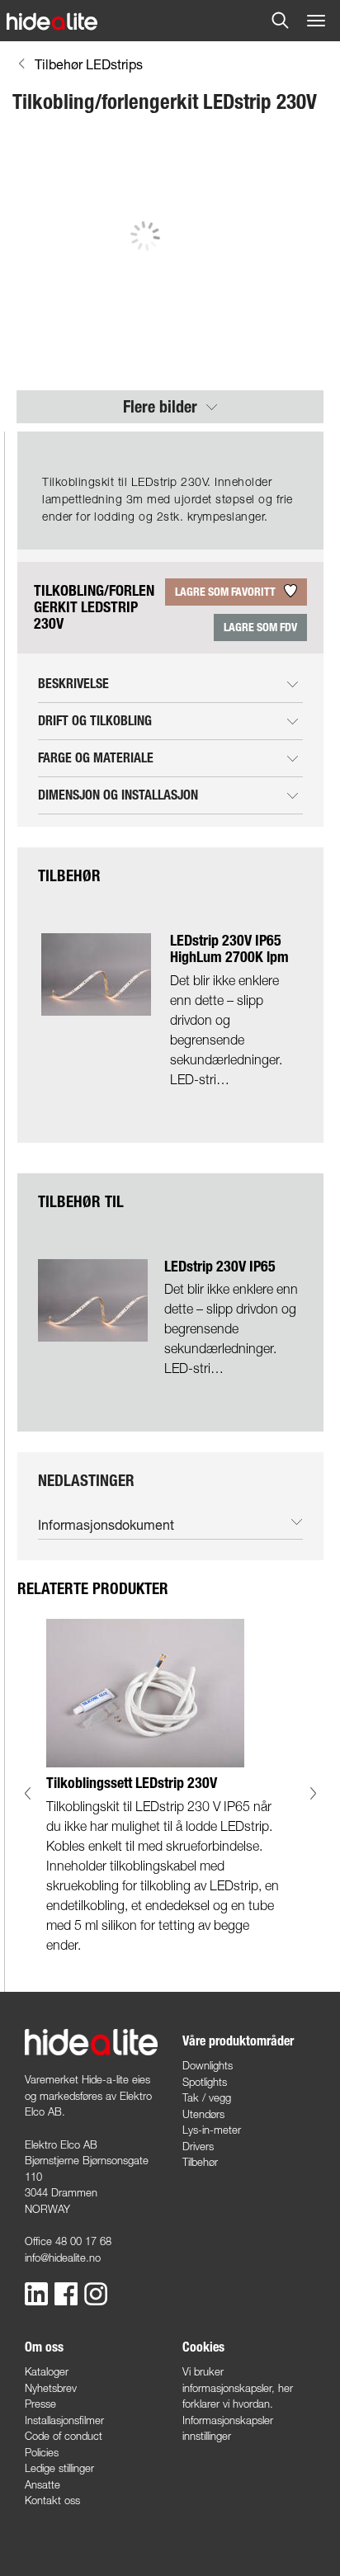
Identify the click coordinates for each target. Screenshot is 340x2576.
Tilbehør (200, 2162)
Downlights (208, 2065)
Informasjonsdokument (106, 1524)
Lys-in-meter (212, 2130)
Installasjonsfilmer (64, 2420)
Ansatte (42, 2484)
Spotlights (205, 2082)
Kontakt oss (52, 2500)
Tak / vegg (207, 2097)
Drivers (198, 2146)
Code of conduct (64, 2436)
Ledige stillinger (59, 2468)
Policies (42, 2452)
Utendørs (203, 2114)
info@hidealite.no (63, 2258)
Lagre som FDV (260, 627)
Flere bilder (162, 407)
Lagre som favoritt (227, 592)
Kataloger (47, 2371)
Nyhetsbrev (51, 2388)
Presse (40, 2404)
